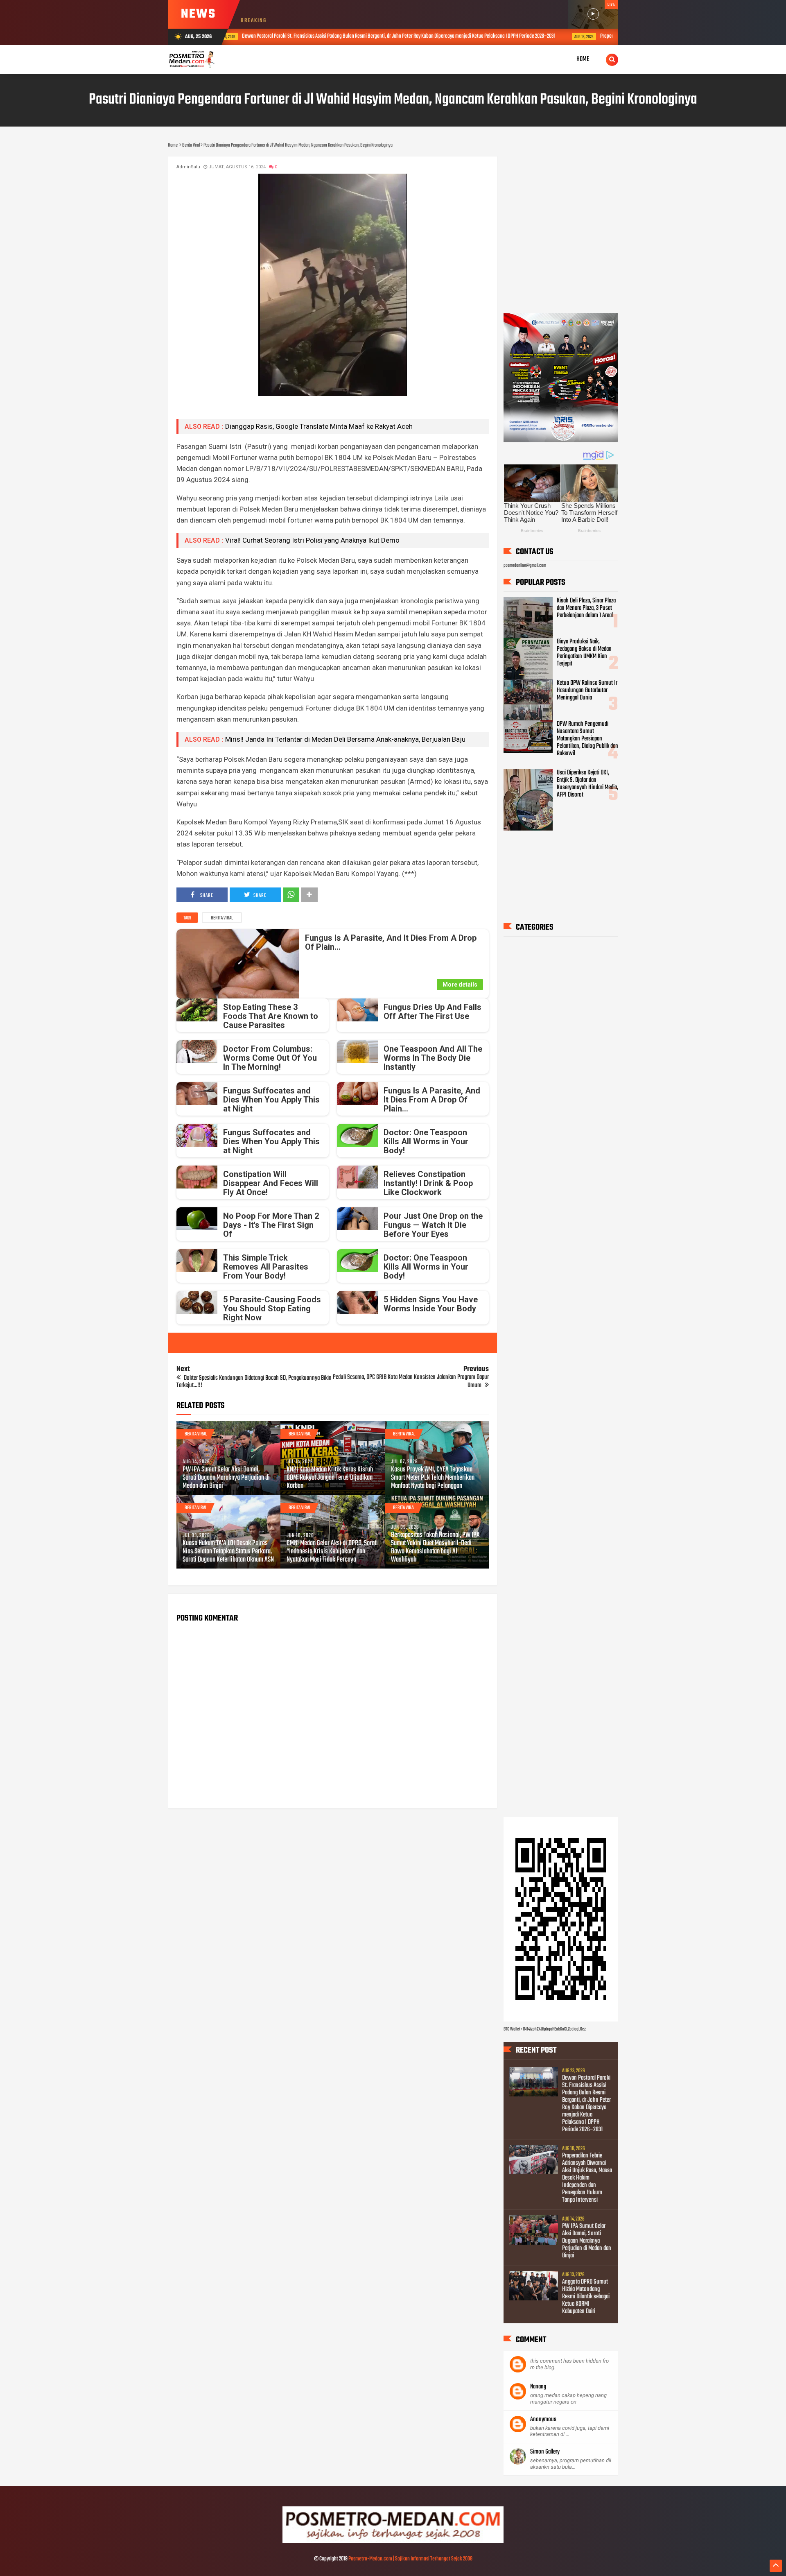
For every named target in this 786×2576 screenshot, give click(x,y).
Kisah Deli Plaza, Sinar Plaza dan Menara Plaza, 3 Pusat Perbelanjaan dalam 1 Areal (586, 608)
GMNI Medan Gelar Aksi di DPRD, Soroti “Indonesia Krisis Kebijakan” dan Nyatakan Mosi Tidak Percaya (332, 1552)
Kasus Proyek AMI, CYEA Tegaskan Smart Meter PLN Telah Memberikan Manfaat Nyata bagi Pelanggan (433, 1478)
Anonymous (543, 2420)
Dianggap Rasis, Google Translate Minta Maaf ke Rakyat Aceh (319, 426)
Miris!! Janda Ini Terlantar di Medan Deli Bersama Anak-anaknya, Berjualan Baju (345, 739)
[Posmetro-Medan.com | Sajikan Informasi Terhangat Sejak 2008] (393, 2542)
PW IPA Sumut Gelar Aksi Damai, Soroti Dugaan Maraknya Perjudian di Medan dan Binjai (226, 1478)
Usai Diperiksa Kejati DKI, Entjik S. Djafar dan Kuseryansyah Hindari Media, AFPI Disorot (587, 784)
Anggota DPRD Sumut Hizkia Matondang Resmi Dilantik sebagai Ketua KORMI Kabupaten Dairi (586, 2297)
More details (460, 985)
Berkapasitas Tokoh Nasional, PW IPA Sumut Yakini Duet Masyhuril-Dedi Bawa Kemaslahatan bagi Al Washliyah (435, 1548)
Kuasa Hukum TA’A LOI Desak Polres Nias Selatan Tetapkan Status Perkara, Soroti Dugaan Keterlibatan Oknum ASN (228, 1552)
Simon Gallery (545, 2452)
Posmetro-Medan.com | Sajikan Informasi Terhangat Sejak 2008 (410, 2559)
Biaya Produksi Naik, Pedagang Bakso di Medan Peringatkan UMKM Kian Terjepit (584, 653)
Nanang (538, 2387)
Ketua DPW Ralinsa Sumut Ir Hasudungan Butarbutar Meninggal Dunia (587, 690)
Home (583, 59)
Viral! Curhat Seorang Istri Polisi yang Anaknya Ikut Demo (312, 540)
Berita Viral (222, 918)
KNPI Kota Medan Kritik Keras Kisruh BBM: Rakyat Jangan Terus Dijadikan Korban (330, 1478)
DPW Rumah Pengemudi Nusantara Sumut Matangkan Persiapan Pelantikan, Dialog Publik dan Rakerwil (587, 739)
